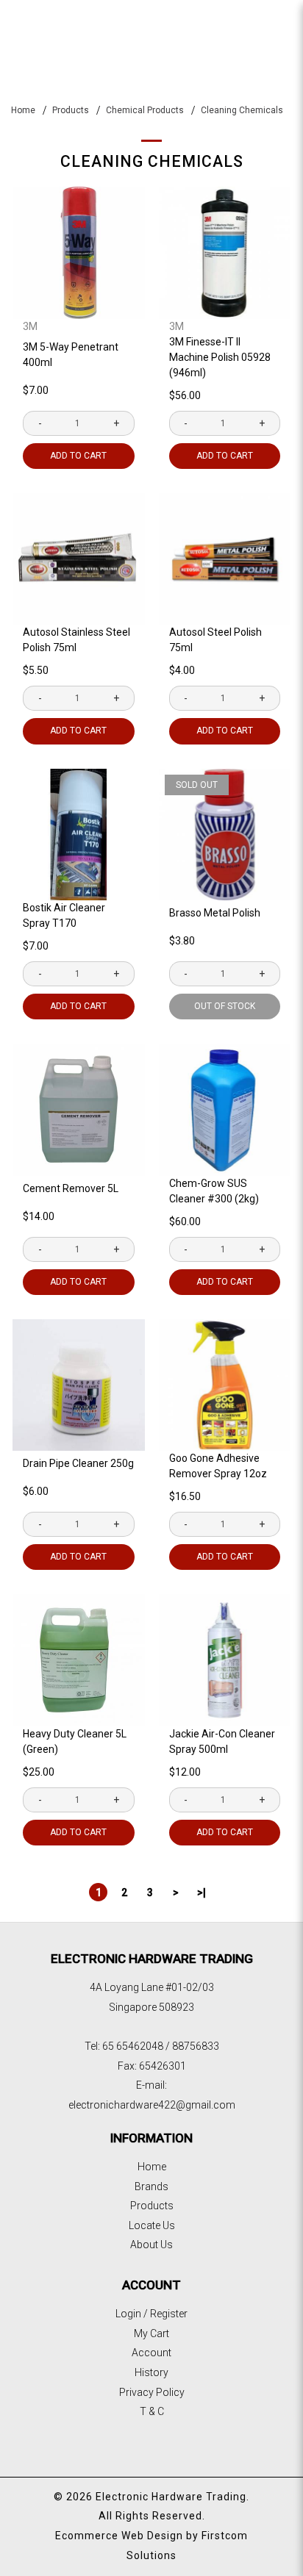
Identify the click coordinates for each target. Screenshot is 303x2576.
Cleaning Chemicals (242, 110)
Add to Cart (78, 456)
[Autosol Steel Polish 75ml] (225, 559)
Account (151, 2353)
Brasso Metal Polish (215, 913)
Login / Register (151, 2314)
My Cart (151, 2333)
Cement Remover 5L (71, 1188)
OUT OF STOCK (225, 1006)
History (151, 2372)
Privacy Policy (152, 2392)
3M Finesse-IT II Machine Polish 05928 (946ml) (220, 357)
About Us (151, 2245)
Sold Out (197, 785)
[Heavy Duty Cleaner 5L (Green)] (79, 1660)
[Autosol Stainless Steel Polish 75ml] (79, 559)
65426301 (163, 2066)
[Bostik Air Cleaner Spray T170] (79, 835)
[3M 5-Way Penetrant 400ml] (79, 253)
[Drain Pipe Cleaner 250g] (79, 1385)
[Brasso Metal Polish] (225, 835)
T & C (152, 2411)
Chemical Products (145, 110)
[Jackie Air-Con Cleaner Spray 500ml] (225, 1660)
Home (23, 110)
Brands (151, 2186)
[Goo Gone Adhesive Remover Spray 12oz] (225, 1385)
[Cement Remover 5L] (79, 1110)
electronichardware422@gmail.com (152, 2105)
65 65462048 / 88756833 (161, 2046)
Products (71, 110)
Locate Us (152, 2225)
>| (202, 1892)
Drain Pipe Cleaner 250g (78, 1463)
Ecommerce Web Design (119, 2536)
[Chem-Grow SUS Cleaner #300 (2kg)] (225, 1110)
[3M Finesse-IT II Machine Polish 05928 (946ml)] (225, 253)
